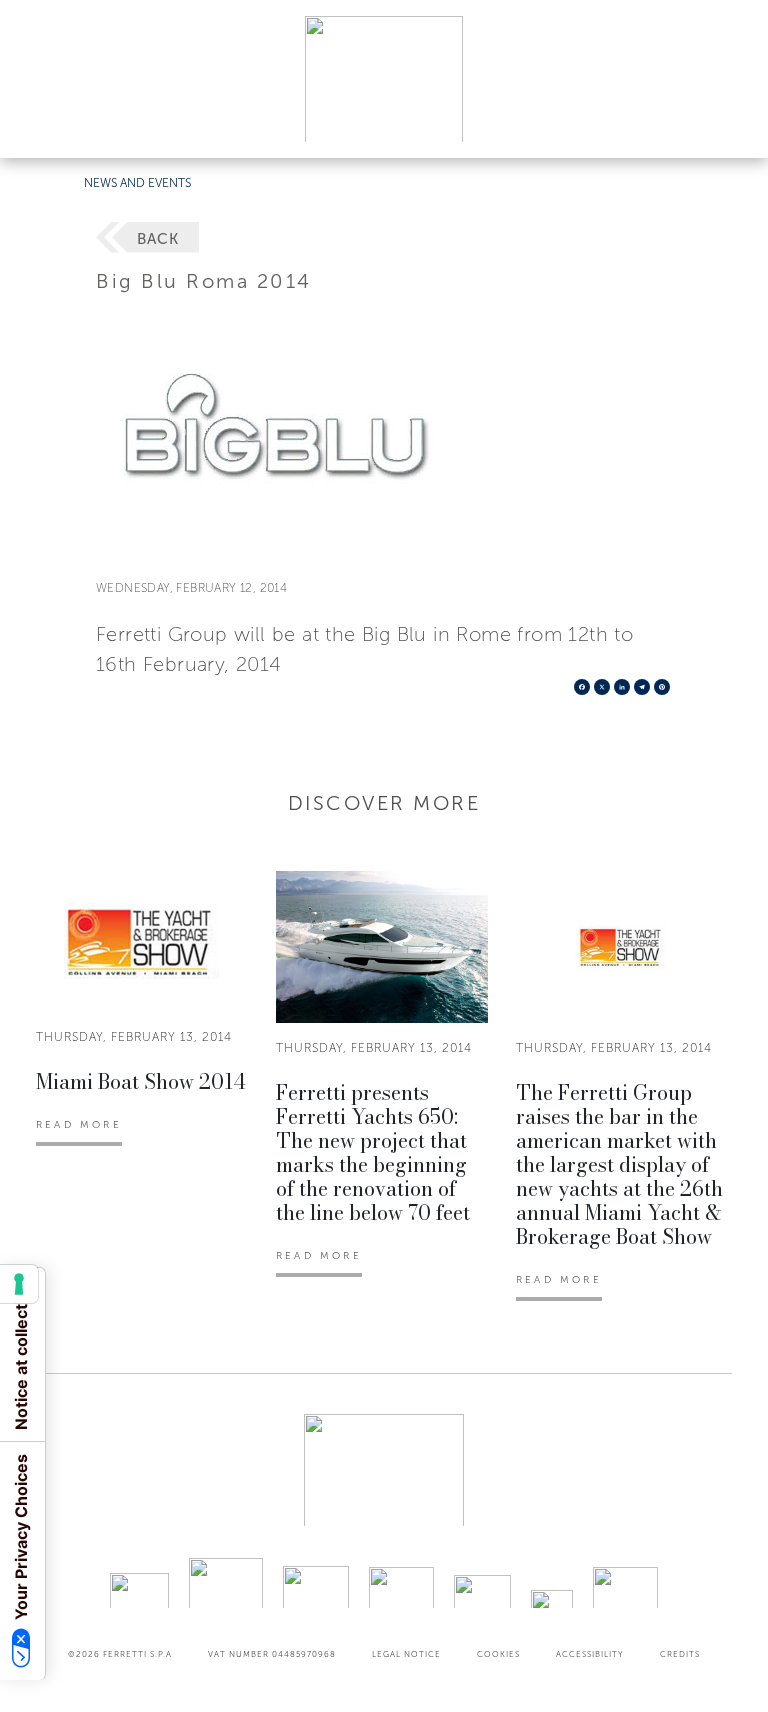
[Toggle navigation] (730, 123)
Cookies (498, 1654)
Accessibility (590, 1654)
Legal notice (406, 1654)
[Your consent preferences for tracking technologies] (19, 1284)
